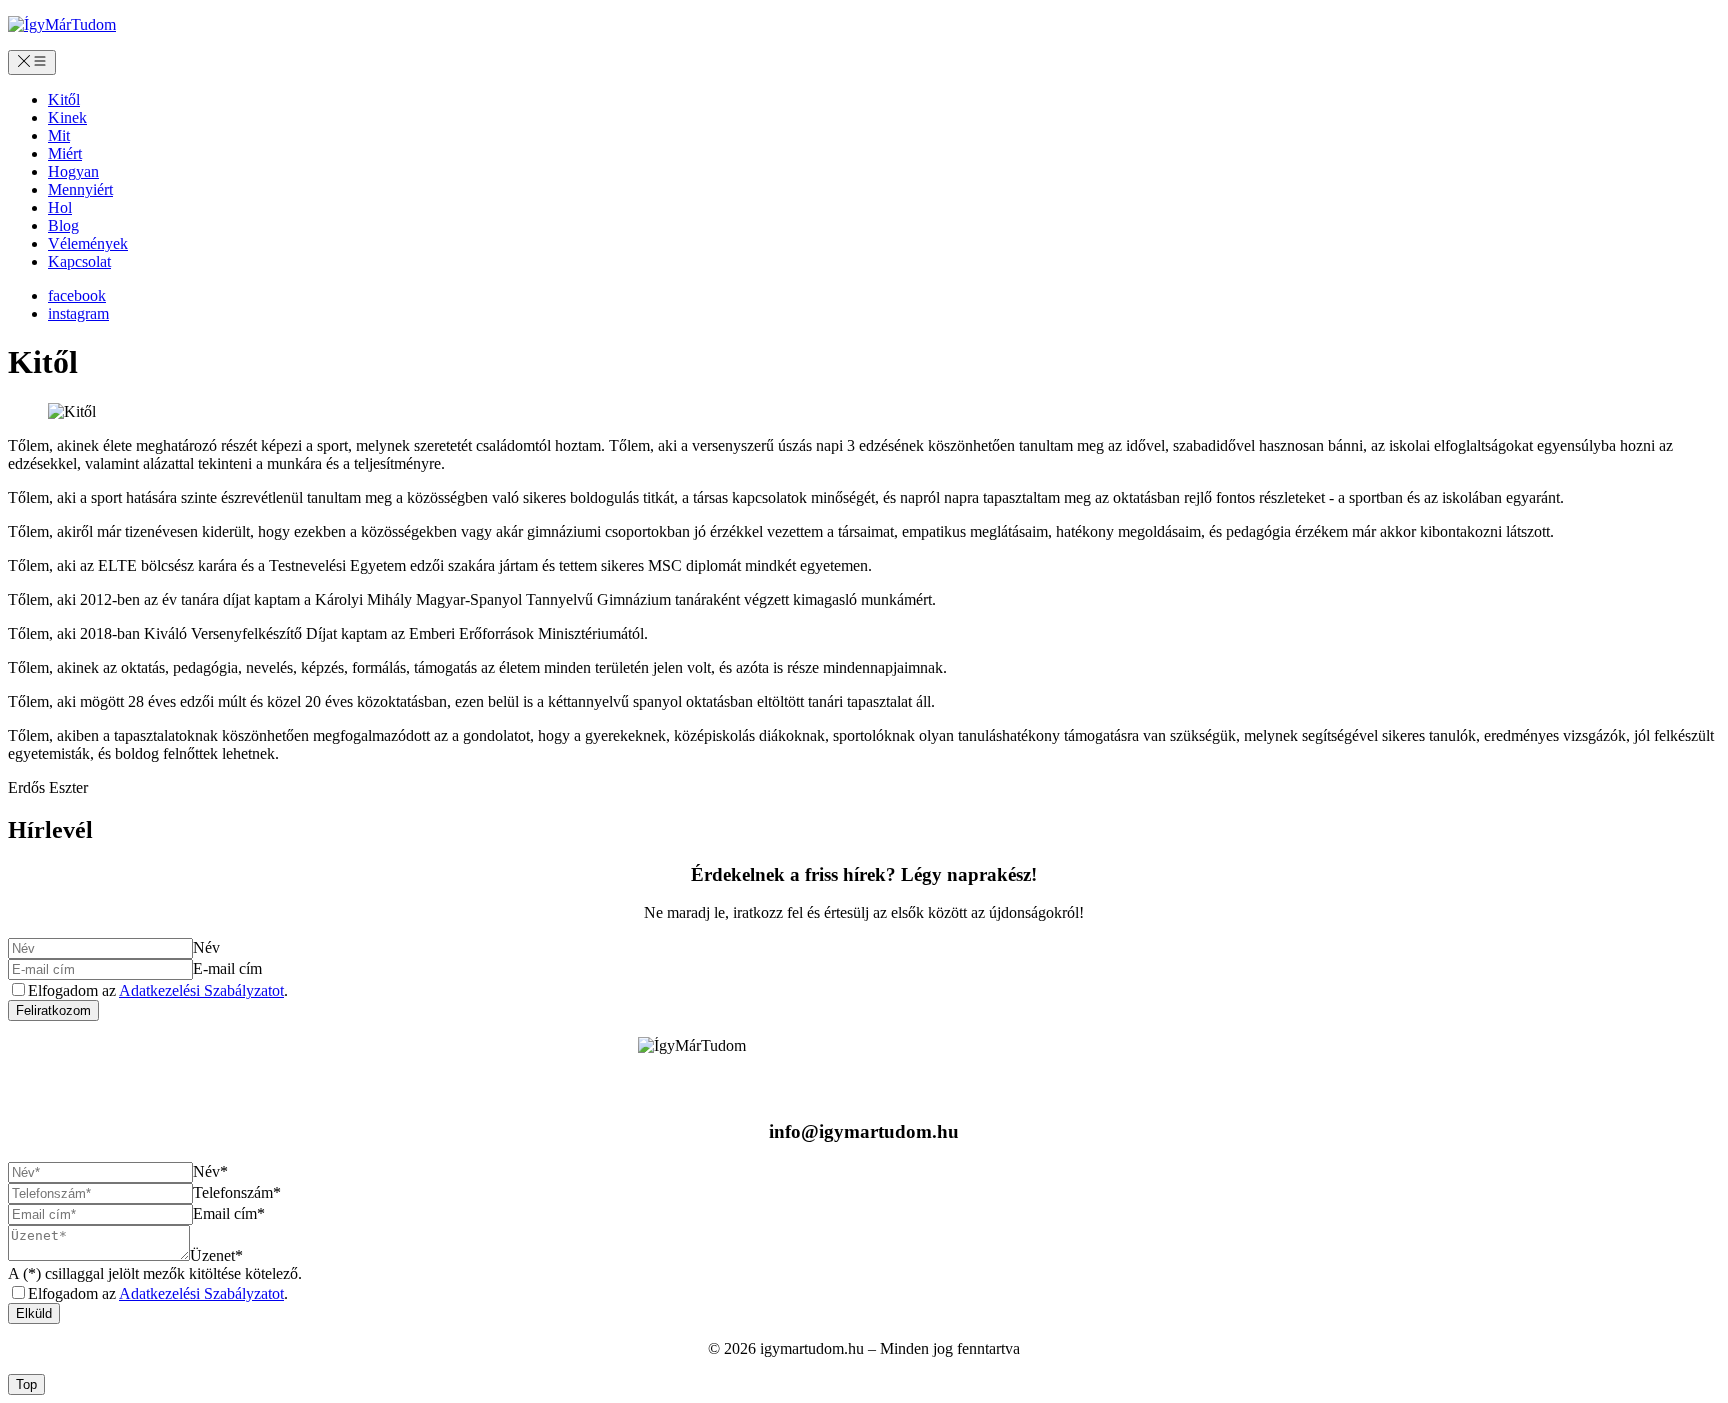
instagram (78, 313)
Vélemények (88, 243)
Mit (59, 135)
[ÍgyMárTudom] (62, 24)
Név (206, 947)
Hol (60, 207)
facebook (77, 295)
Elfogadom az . (158, 990)
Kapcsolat (79, 261)
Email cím (229, 1213)
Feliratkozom (53, 1010)
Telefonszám (237, 1192)
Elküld (34, 1313)
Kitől (64, 99)
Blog (63, 225)
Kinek (67, 117)
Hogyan (73, 171)
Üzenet (216, 1255)
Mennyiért (80, 189)
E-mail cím (227, 968)
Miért (65, 153)
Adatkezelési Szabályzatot (201, 990)
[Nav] (32, 62)
